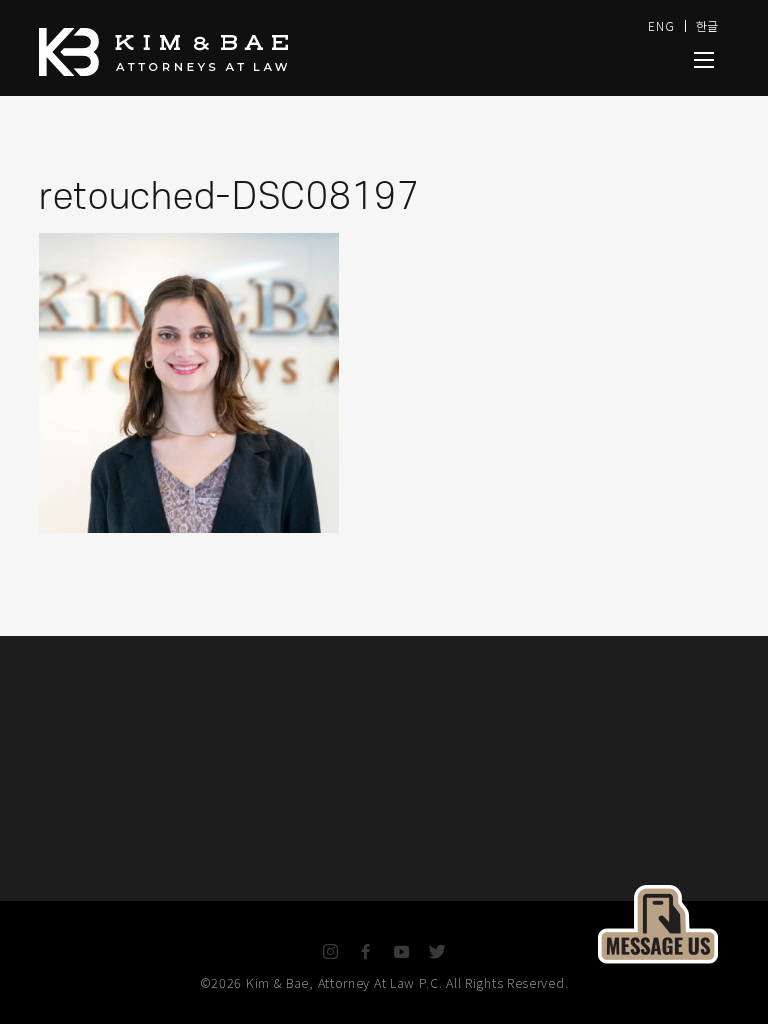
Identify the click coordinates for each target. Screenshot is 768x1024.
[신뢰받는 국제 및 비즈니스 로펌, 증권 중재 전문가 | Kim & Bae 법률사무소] (254, 52)
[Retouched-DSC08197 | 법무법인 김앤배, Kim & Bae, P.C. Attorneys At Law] (704, 60)
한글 (707, 25)
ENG (661, 25)
